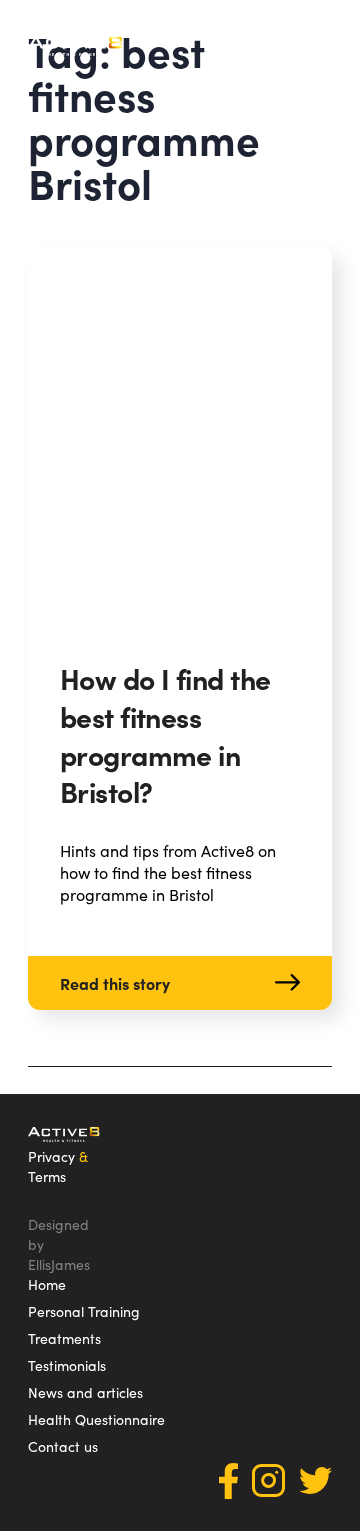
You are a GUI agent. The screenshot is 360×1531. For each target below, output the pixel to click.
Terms (47, 1176)
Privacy (51, 1156)
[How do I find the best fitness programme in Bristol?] (180, 438)
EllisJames (59, 1264)
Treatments (64, 1338)
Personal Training (84, 1311)
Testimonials (67, 1365)
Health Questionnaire (96, 1419)
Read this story (115, 983)
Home (47, 1284)
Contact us (63, 1446)
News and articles (85, 1392)
